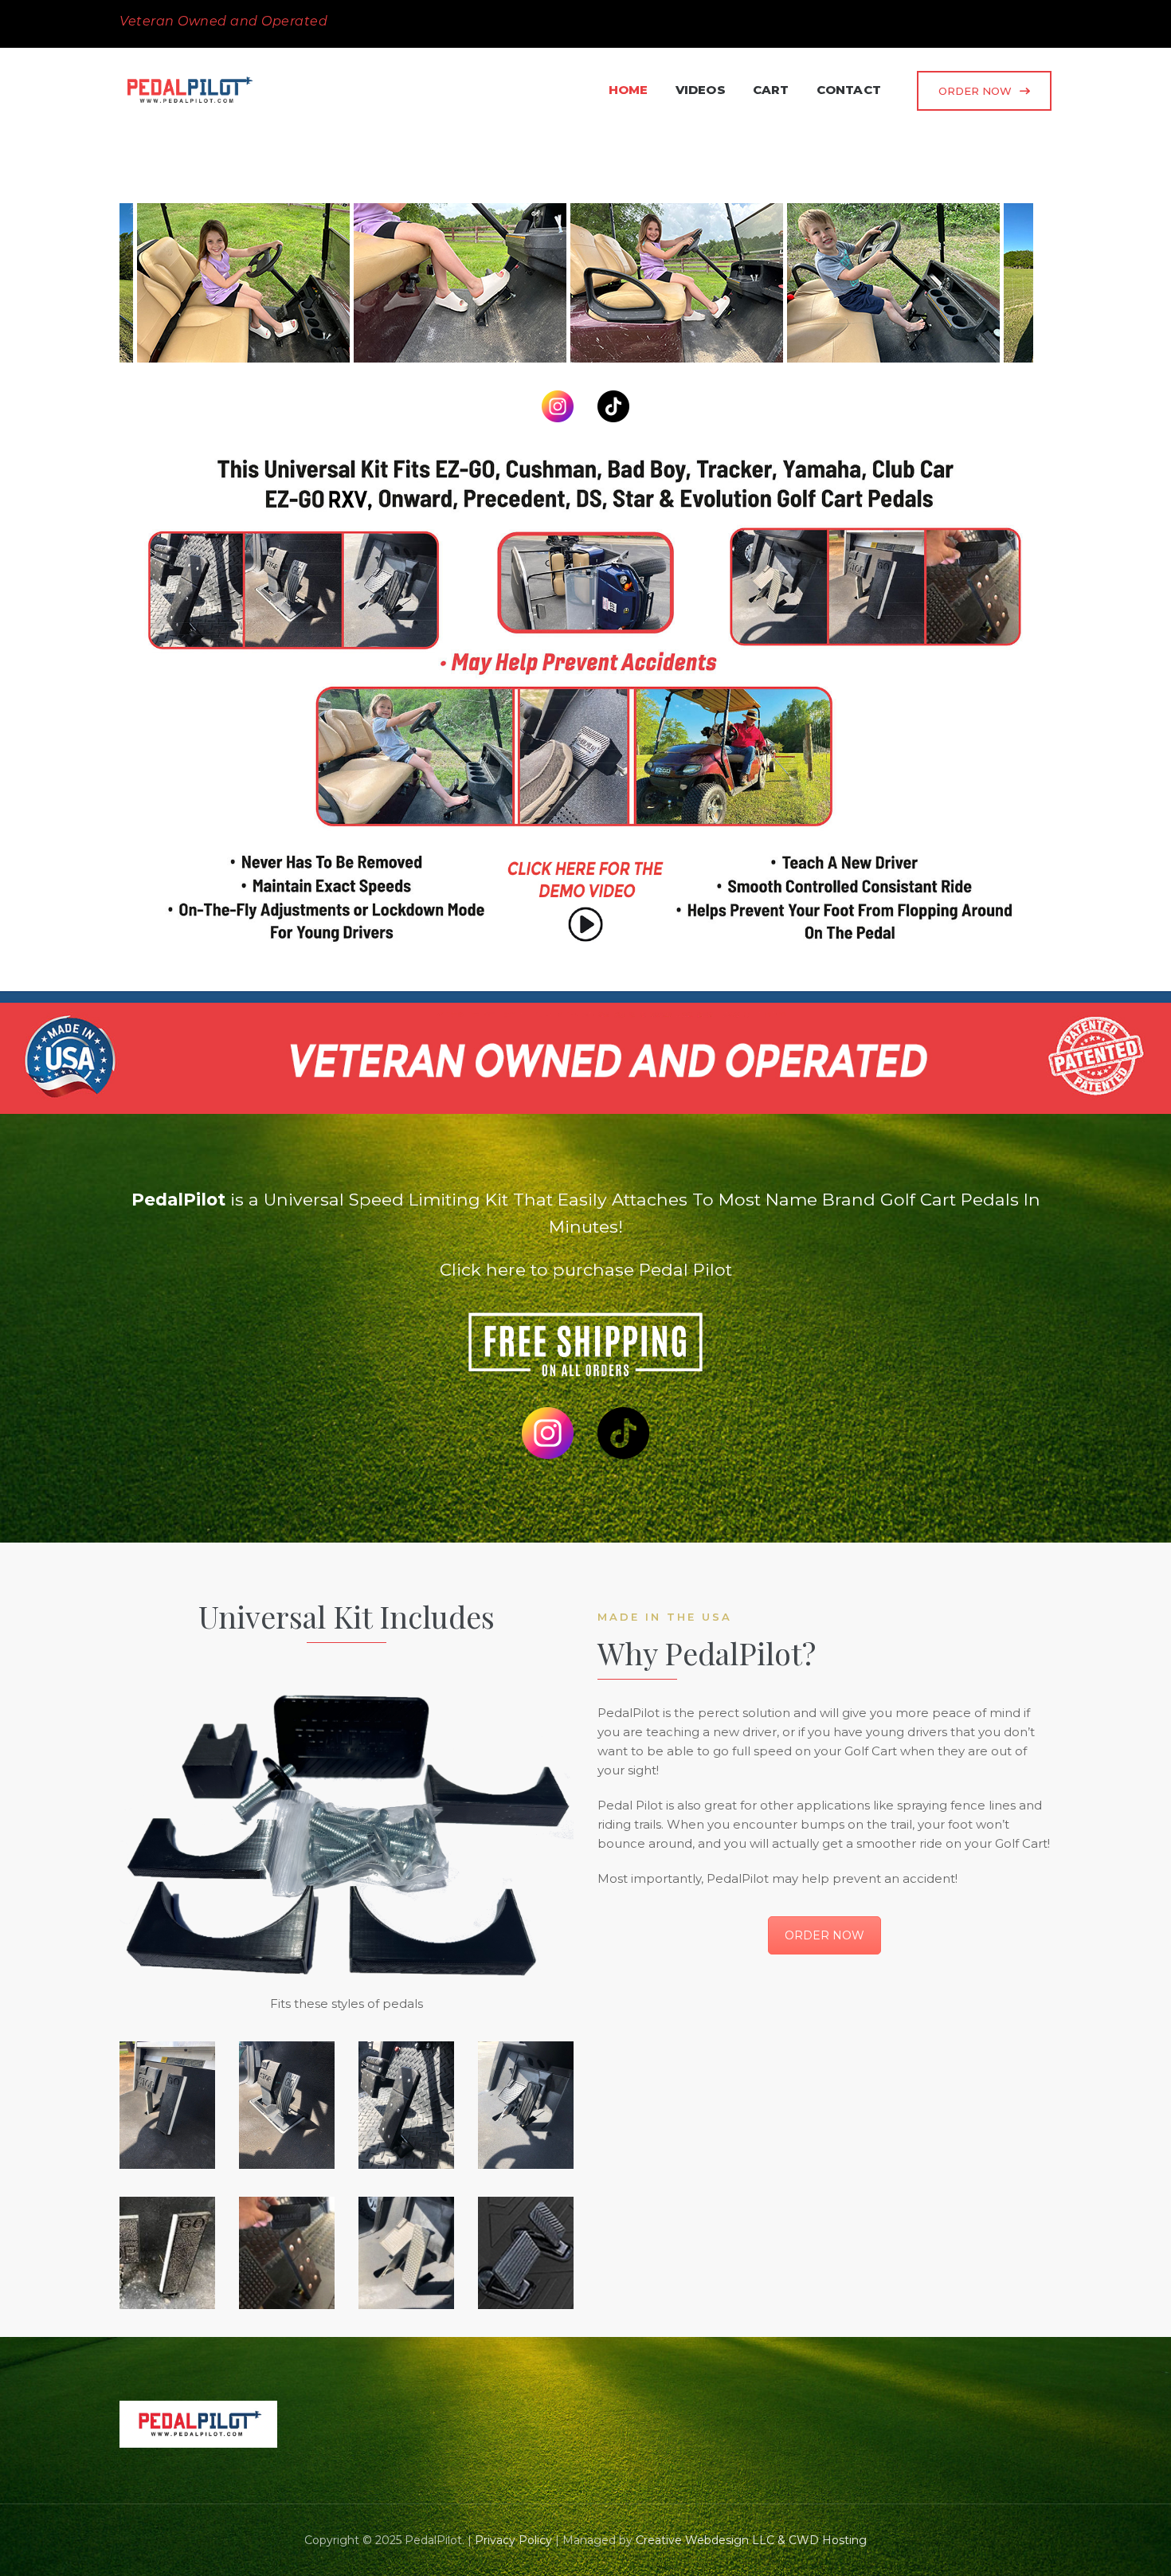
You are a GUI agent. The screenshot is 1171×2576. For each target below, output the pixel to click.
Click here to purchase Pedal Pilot (586, 1269)
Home (629, 90)
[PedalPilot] (330, 282)
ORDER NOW (975, 91)
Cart (771, 90)
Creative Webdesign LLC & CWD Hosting (751, 2540)
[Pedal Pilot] (189, 90)
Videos (701, 90)
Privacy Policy (513, 2540)
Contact (849, 90)
